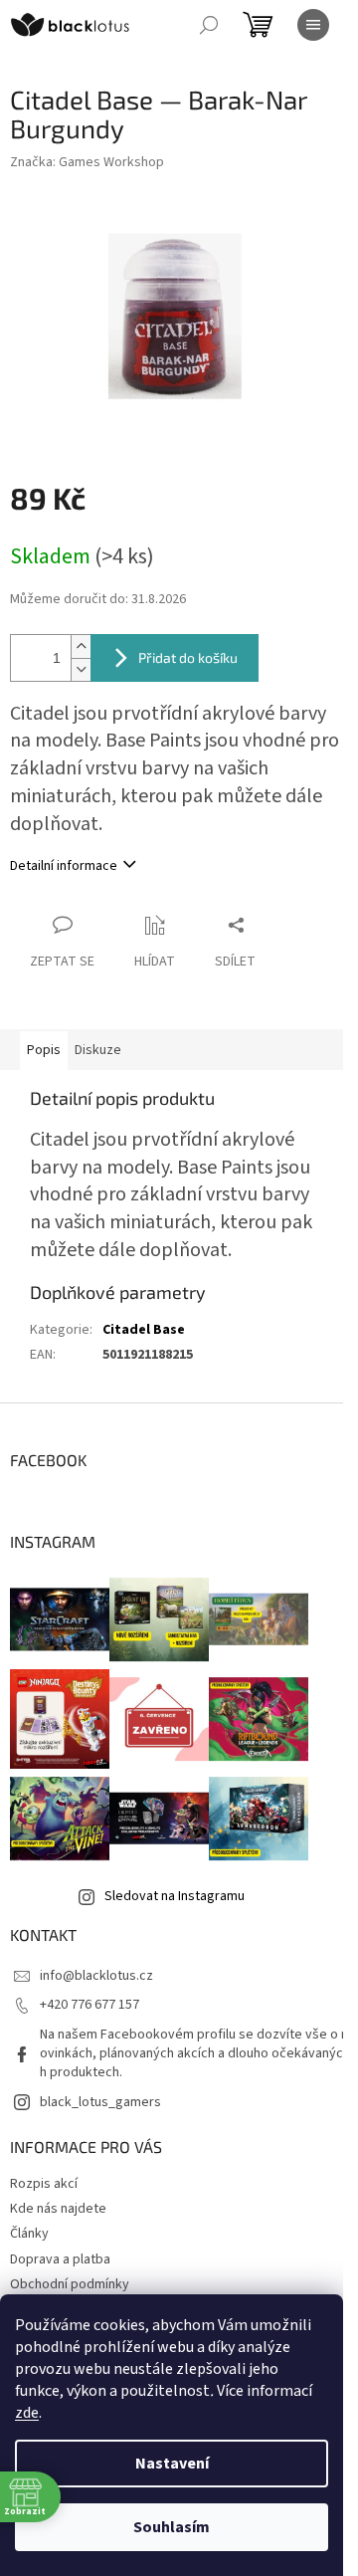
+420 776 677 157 (89, 2005)
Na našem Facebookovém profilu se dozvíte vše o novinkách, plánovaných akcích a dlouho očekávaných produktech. (194, 2054)
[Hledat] (209, 25)
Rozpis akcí (44, 2184)
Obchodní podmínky (70, 2284)
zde (27, 2413)
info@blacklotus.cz (96, 1976)
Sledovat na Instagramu (175, 1896)
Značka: (87, 162)
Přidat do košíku (188, 657)
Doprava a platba (60, 2259)
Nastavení (172, 2464)
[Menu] (313, 25)
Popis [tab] (44, 1050)
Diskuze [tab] (98, 1050)
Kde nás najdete (58, 2209)
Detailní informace (64, 866)
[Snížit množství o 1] (81, 669)
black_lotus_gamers (100, 2102)
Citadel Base (144, 1330)
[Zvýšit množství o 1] (81, 646)
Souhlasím (172, 2527)
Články (29, 2234)
